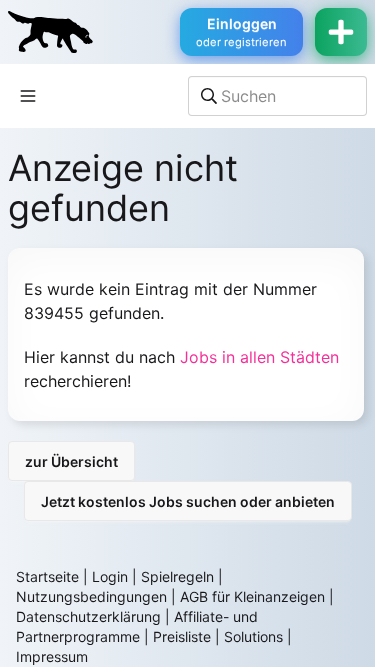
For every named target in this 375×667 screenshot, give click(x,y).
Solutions (253, 636)
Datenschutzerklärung (88, 616)
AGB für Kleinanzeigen (252, 596)
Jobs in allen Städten (259, 357)
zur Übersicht (71, 461)
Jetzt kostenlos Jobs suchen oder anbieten (188, 501)
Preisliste (182, 636)
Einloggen (241, 32)
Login (110, 576)
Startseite (47, 576)
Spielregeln (177, 576)
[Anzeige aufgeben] (341, 32)
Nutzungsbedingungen (91, 596)
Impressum (52, 656)
